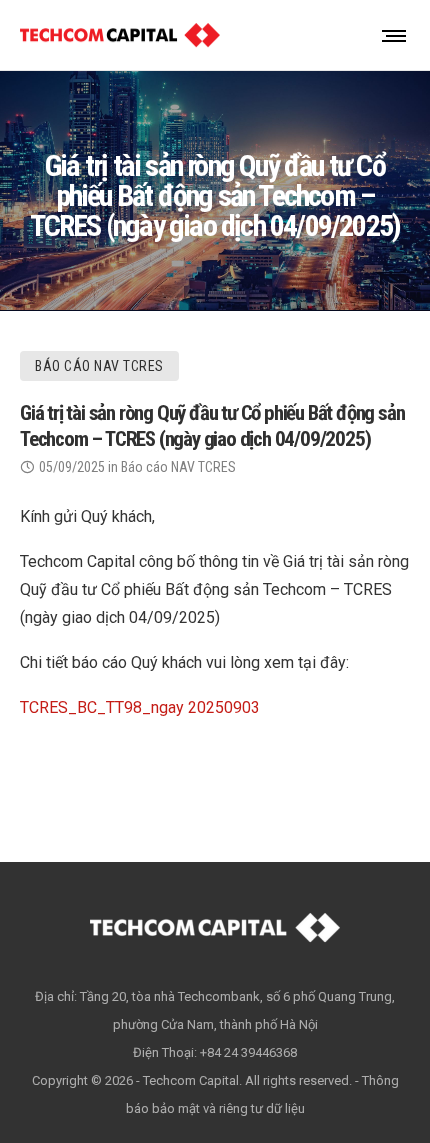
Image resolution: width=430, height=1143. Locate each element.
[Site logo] (120, 35)
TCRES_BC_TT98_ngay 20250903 (140, 707)
